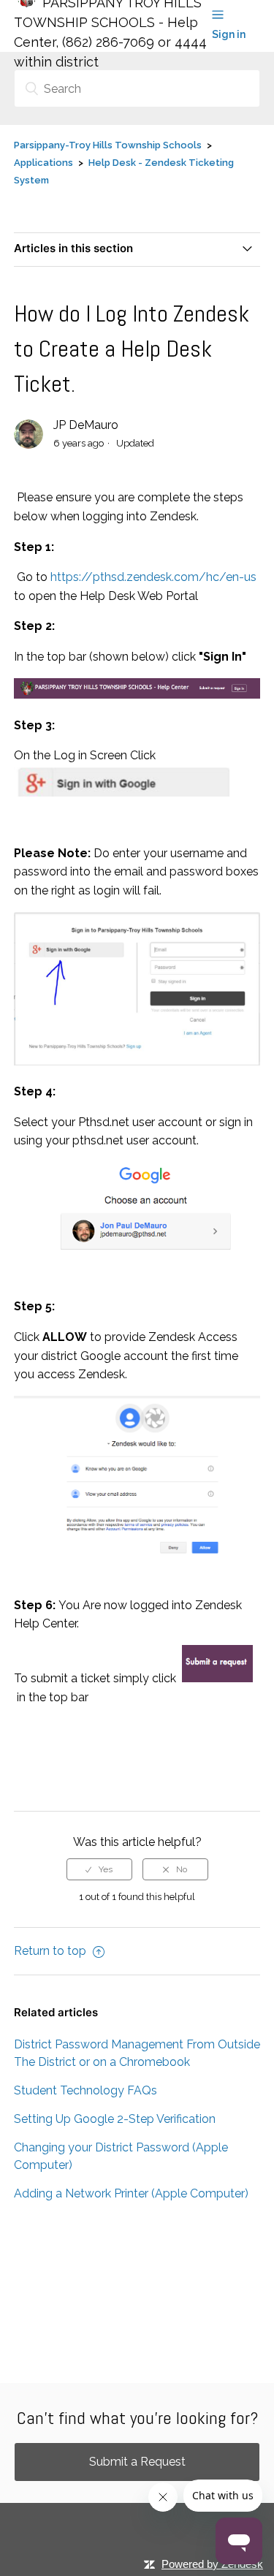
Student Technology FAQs (85, 2090)
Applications (43, 163)
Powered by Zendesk (212, 2564)
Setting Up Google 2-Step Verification (115, 2119)
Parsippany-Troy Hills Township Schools (108, 145)
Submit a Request (137, 2462)
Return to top (52, 1951)
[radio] (99, 1869)
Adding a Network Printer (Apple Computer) (131, 2193)
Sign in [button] (229, 34)
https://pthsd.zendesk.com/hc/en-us (153, 577)
